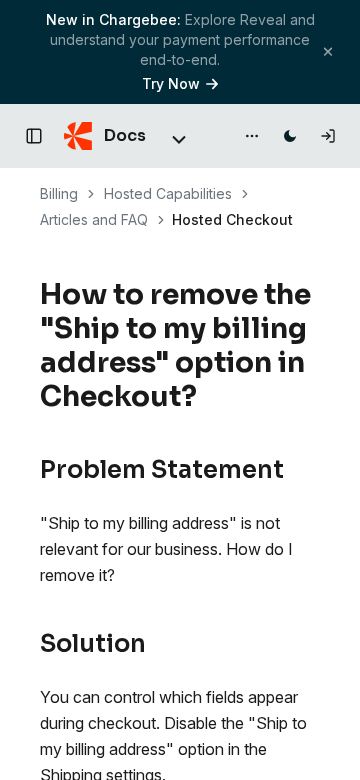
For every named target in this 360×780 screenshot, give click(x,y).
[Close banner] (328, 51)
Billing (59, 193)
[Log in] (328, 136)
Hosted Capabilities (168, 193)
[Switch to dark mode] (290, 136)
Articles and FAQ (94, 219)
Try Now (171, 83)
